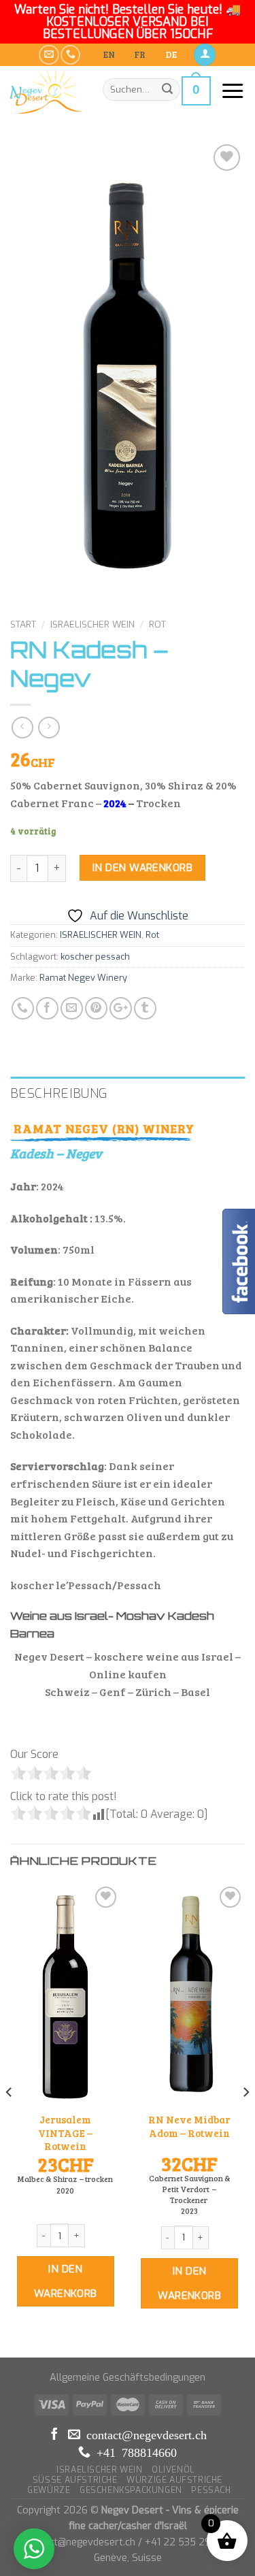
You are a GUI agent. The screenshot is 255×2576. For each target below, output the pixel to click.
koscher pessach (95, 957)
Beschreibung (59, 1093)
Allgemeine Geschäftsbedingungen (128, 2378)
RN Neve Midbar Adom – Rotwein (189, 2126)
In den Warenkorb (142, 868)
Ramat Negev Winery (83, 978)
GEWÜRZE (49, 2490)
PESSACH (211, 2490)
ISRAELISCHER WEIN (92, 624)
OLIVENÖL (173, 2470)
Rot (157, 624)
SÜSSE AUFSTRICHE (75, 2480)
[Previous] (10, 2119)
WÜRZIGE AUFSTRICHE (174, 2480)
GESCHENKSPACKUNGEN (131, 2490)
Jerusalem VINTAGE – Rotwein (65, 2133)
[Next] (245, 2119)
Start (23, 624)
